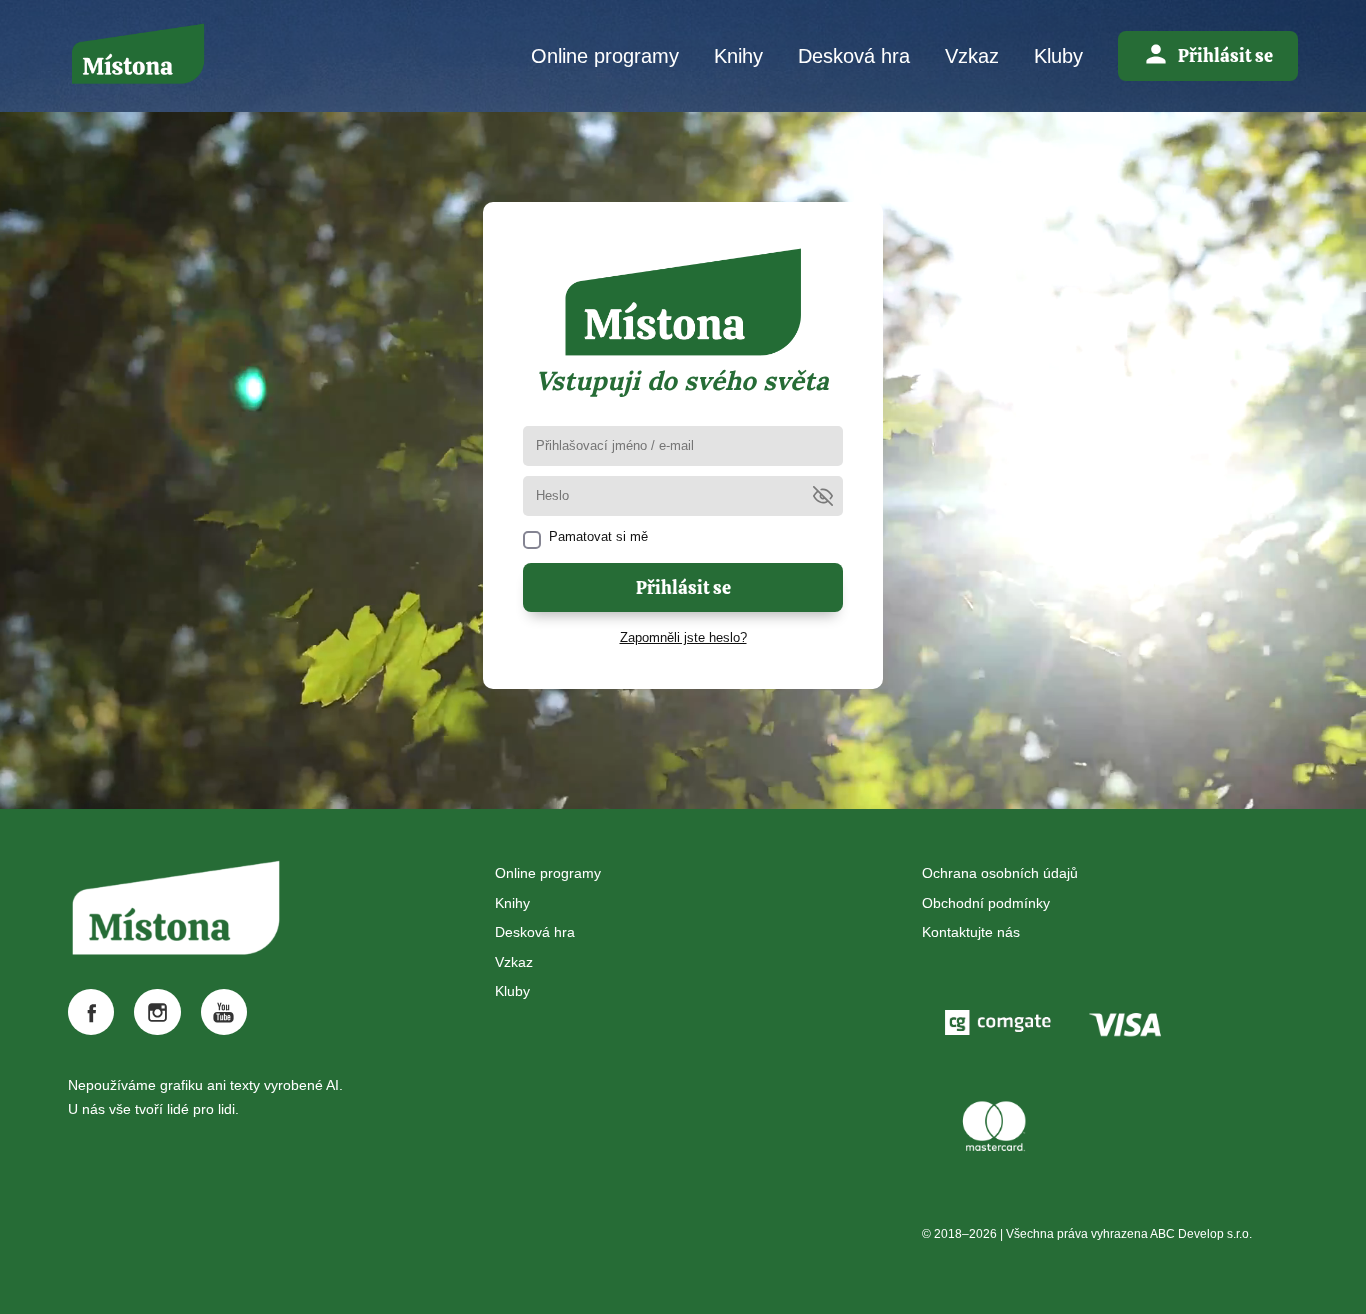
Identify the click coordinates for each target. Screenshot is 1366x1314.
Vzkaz (972, 56)
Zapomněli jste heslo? (683, 637)
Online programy (605, 56)
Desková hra (854, 56)
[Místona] (138, 56)
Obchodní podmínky (986, 903)
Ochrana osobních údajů (1000, 873)
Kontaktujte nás (971, 932)
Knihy (738, 56)
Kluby (1058, 56)
